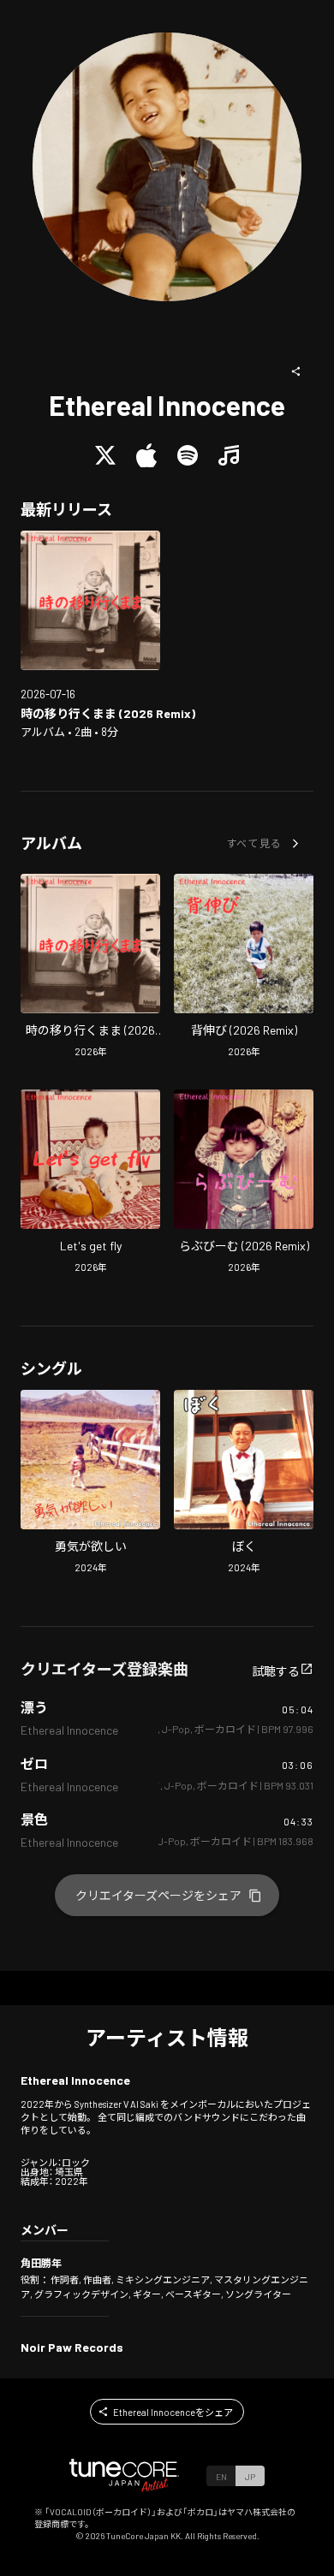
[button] (296, 371)
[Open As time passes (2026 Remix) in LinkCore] (90, 600)
